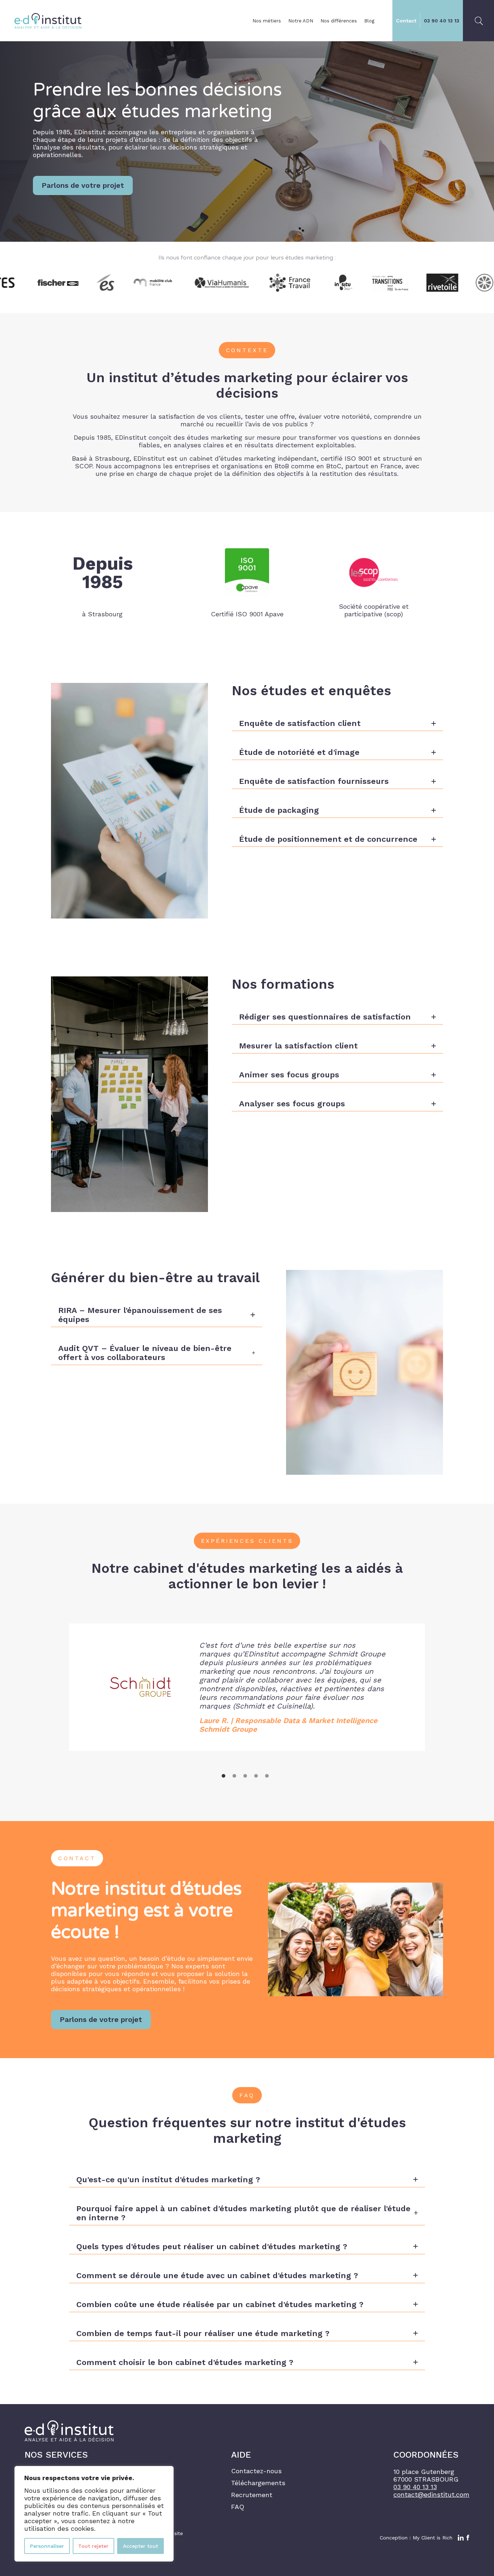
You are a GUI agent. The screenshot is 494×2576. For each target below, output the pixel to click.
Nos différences (339, 21)
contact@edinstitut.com (431, 2494)
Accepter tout (140, 2546)
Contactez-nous (256, 2471)
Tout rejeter (93, 2546)
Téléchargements (258, 2483)
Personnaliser (47, 2546)
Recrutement (252, 2495)
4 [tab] (256, 1776)
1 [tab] (223, 1776)
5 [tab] (267, 1776)
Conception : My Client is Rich (416, 2538)
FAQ (238, 2507)
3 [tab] (245, 1776)
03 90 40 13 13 (442, 21)
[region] (94, 2514)
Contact (406, 21)
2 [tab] (234, 1776)
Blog (369, 21)
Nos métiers (267, 21)
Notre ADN (301, 21)
